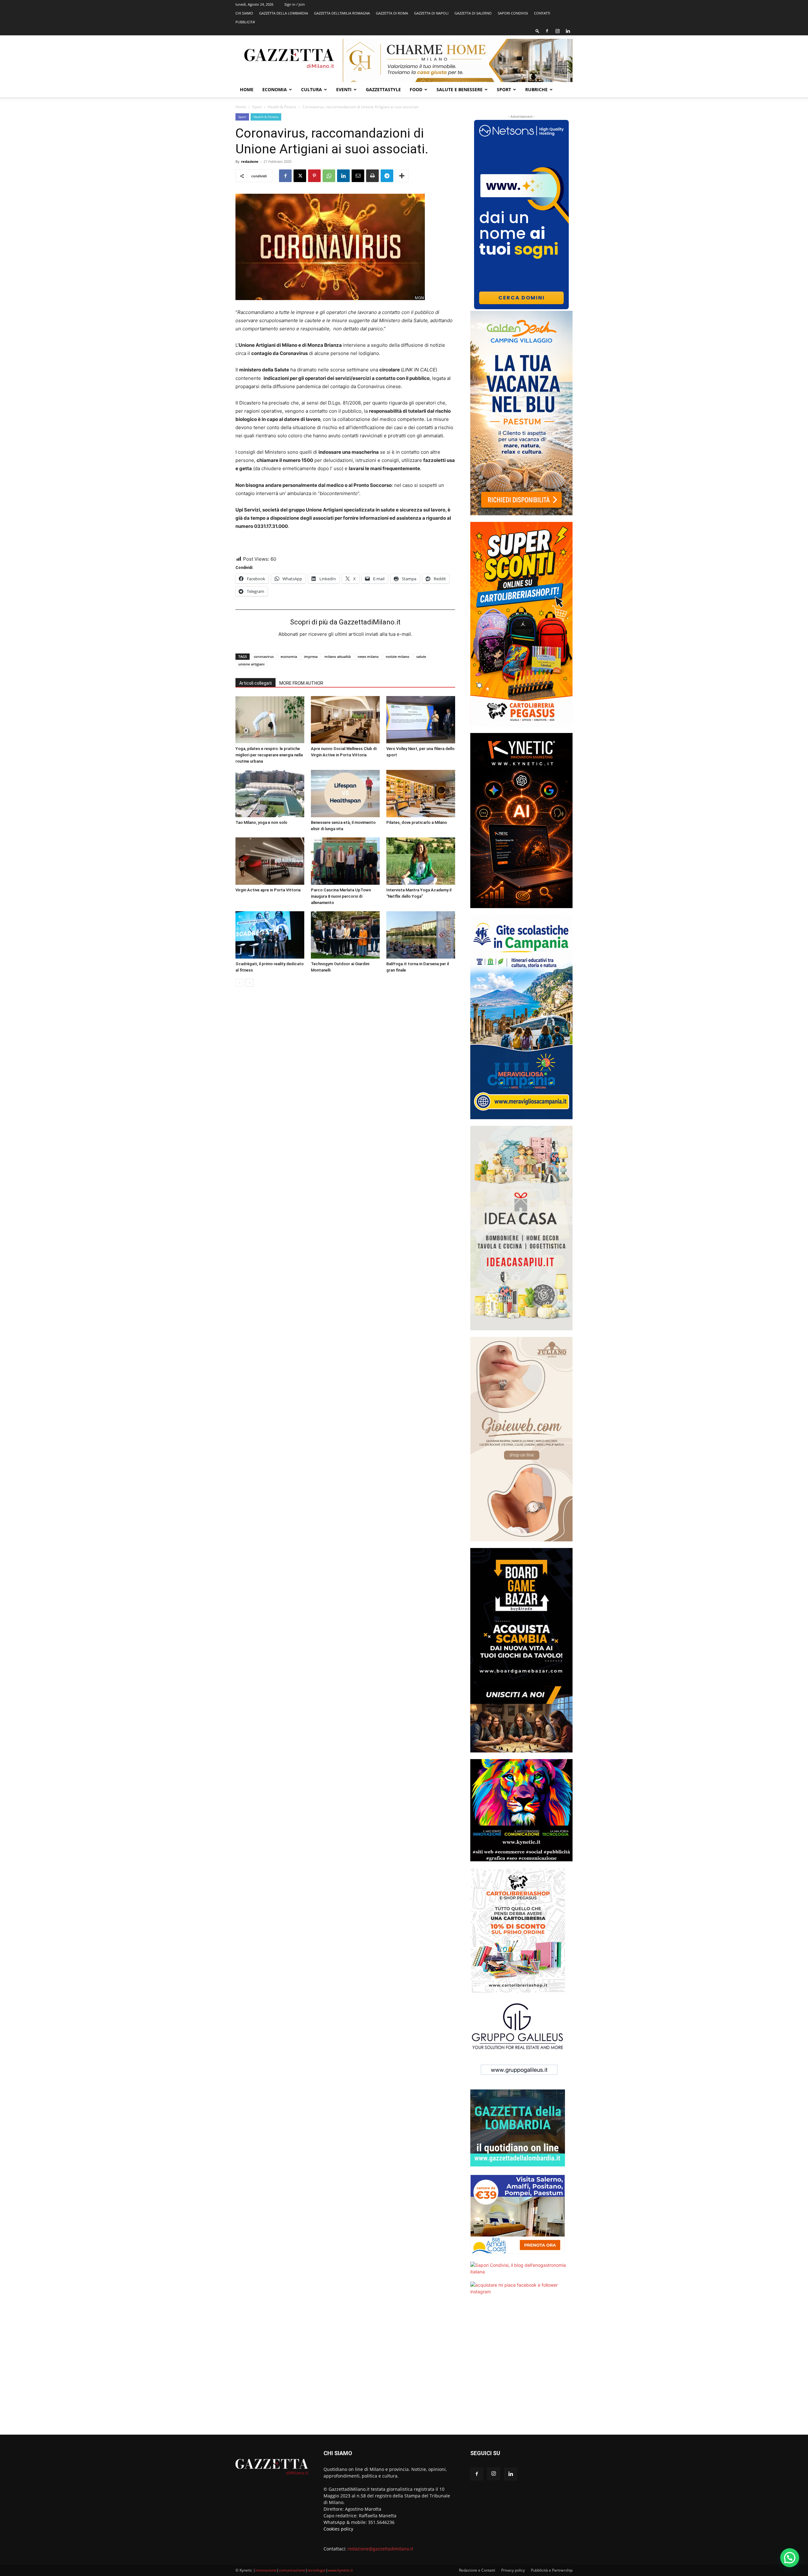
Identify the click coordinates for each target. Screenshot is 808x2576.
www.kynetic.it (340, 2570)
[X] (300, 176)
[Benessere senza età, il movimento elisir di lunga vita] (345, 794)
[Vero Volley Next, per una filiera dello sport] (421, 720)
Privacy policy (513, 2570)
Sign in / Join (295, 4)
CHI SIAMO (244, 13)
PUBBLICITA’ (245, 22)
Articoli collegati (255, 683)
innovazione (266, 2570)
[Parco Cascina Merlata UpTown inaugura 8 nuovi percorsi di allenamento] (345, 861)
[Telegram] (387, 176)
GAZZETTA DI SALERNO (473, 13)
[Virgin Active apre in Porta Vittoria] (270, 861)
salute (421, 656)
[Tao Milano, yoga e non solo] (270, 794)
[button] (538, 31)
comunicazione (292, 2570)
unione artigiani (251, 664)
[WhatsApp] (329, 176)
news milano (368, 656)
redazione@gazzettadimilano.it (380, 2549)
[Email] (358, 176)
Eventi (344, 89)
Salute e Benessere (460, 89)
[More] (402, 176)
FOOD (416, 89)
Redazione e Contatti (477, 2570)
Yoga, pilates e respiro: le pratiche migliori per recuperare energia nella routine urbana (269, 755)
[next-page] (250, 983)
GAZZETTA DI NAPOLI (431, 13)
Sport (504, 89)
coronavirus (264, 656)
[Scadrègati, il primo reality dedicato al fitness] (270, 935)
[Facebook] (547, 31)
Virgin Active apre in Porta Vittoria (268, 890)
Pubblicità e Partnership (552, 2570)
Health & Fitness (282, 107)
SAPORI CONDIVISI (513, 13)
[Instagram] (557, 31)
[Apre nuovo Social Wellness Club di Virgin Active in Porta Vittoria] (345, 720)
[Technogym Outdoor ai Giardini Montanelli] (345, 935)
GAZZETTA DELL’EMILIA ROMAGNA (342, 13)
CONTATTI (542, 13)
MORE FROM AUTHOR (301, 683)
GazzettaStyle (383, 89)
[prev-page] (239, 983)
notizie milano (398, 656)
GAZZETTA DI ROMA (392, 13)
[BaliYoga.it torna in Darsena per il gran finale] (421, 935)
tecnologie (317, 2570)
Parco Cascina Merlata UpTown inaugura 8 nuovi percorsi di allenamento (341, 896)
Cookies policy (338, 2529)
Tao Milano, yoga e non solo (261, 822)
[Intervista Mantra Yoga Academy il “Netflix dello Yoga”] (421, 861)
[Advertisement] (521, 2369)
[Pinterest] (314, 176)
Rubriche (536, 89)
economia (289, 656)
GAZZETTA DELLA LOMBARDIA (284, 13)
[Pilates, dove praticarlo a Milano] (421, 794)
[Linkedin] (568, 31)
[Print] (372, 176)
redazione (250, 161)
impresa (311, 656)
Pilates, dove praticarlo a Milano (417, 822)
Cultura (312, 89)
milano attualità (338, 656)
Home (247, 89)
